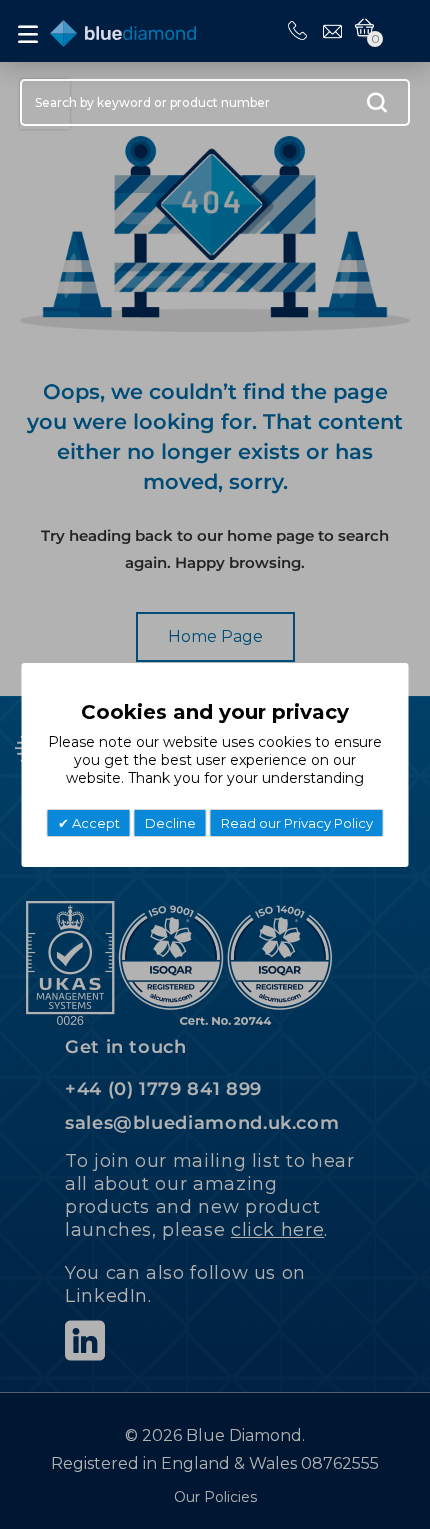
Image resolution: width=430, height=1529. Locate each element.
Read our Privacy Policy (297, 823)
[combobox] (215, 102)
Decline (170, 823)
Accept (94, 823)
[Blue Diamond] (123, 29)
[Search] (377, 107)
